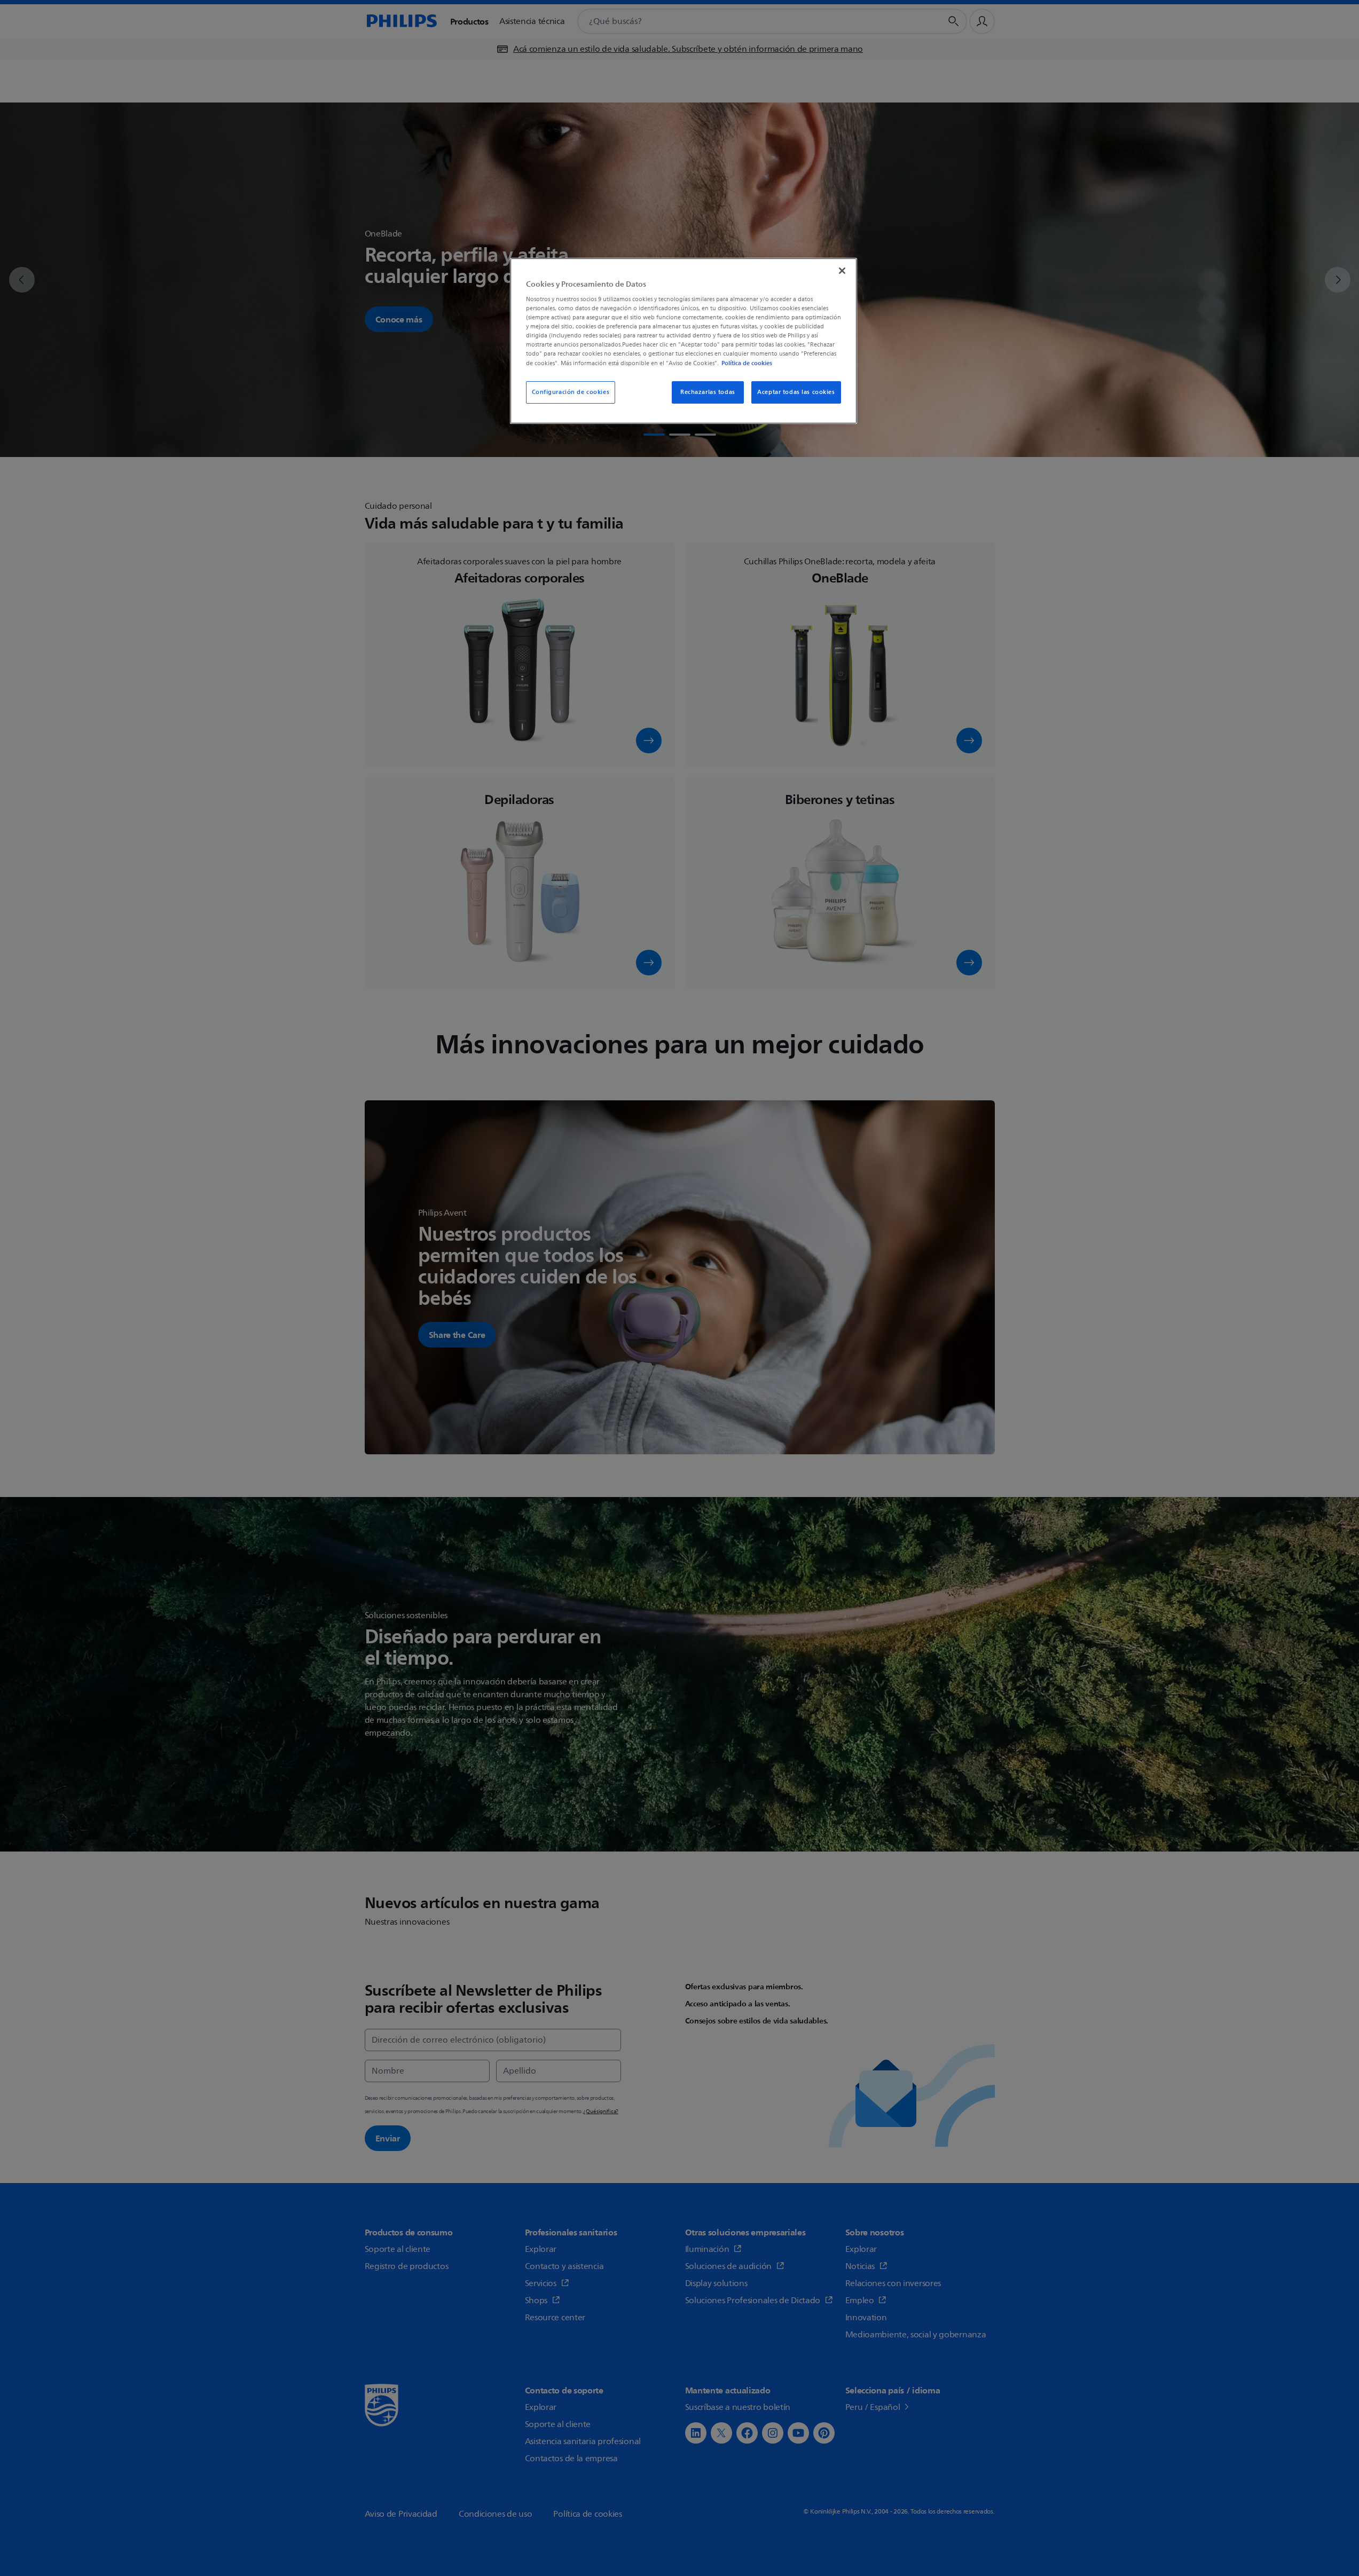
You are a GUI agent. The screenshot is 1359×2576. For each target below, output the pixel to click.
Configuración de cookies (571, 392)
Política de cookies (747, 363)
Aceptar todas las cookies (796, 392)
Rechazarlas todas (708, 392)
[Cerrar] (842, 271)
